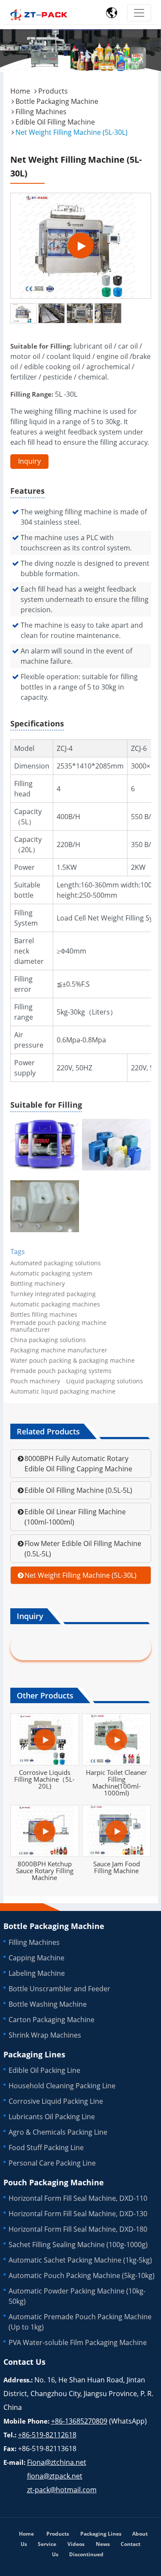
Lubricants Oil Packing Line (52, 2117)
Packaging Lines (34, 2054)
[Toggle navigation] (139, 13)
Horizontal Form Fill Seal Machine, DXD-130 (78, 2214)
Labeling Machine (37, 1973)
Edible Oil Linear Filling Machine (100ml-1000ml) (75, 1517)
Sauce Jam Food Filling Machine (117, 1867)
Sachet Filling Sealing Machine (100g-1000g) (78, 2245)
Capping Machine (36, 1958)
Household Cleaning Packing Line (62, 2086)
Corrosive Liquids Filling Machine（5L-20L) (44, 1779)
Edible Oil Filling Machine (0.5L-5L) (78, 1490)
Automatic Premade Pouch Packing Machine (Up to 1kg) (80, 2322)
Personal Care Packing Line (52, 2163)
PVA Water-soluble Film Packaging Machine (78, 2342)
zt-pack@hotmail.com (62, 2490)
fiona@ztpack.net (55, 2476)
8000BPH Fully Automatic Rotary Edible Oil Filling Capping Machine (78, 1464)
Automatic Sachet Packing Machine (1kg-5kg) (80, 2260)
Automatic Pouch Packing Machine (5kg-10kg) (82, 2275)
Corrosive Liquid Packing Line (56, 2101)
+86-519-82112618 (47, 2435)
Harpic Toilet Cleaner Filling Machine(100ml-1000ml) (116, 1783)
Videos (76, 2544)
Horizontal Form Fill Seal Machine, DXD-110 (78, 2198)
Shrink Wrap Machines (45, 2035)
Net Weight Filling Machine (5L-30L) (80, 1575)
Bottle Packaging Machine (57, 101)
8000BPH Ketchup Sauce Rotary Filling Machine (45, 1871)
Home (20, 91)
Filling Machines (41, 112)
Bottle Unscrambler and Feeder (59, 1989)
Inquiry (29, 461)
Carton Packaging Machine (52, 2020)
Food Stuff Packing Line (46, 2148)
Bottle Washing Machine (48, 2004)
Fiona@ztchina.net (57, 2462)
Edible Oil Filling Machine (55, 122)
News (103, 2544)
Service (47, 2544)
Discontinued (86, 2554)
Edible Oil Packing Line (44, 2070)
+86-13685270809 (79, 2421)
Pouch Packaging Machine (54, 2182)
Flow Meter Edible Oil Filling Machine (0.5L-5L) (83, 1549)
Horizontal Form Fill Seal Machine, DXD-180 (78, 2229)
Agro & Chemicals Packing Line (58, 2132)
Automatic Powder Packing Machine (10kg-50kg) (77, 2296)
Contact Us (24, 2362)
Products (53, 91)
